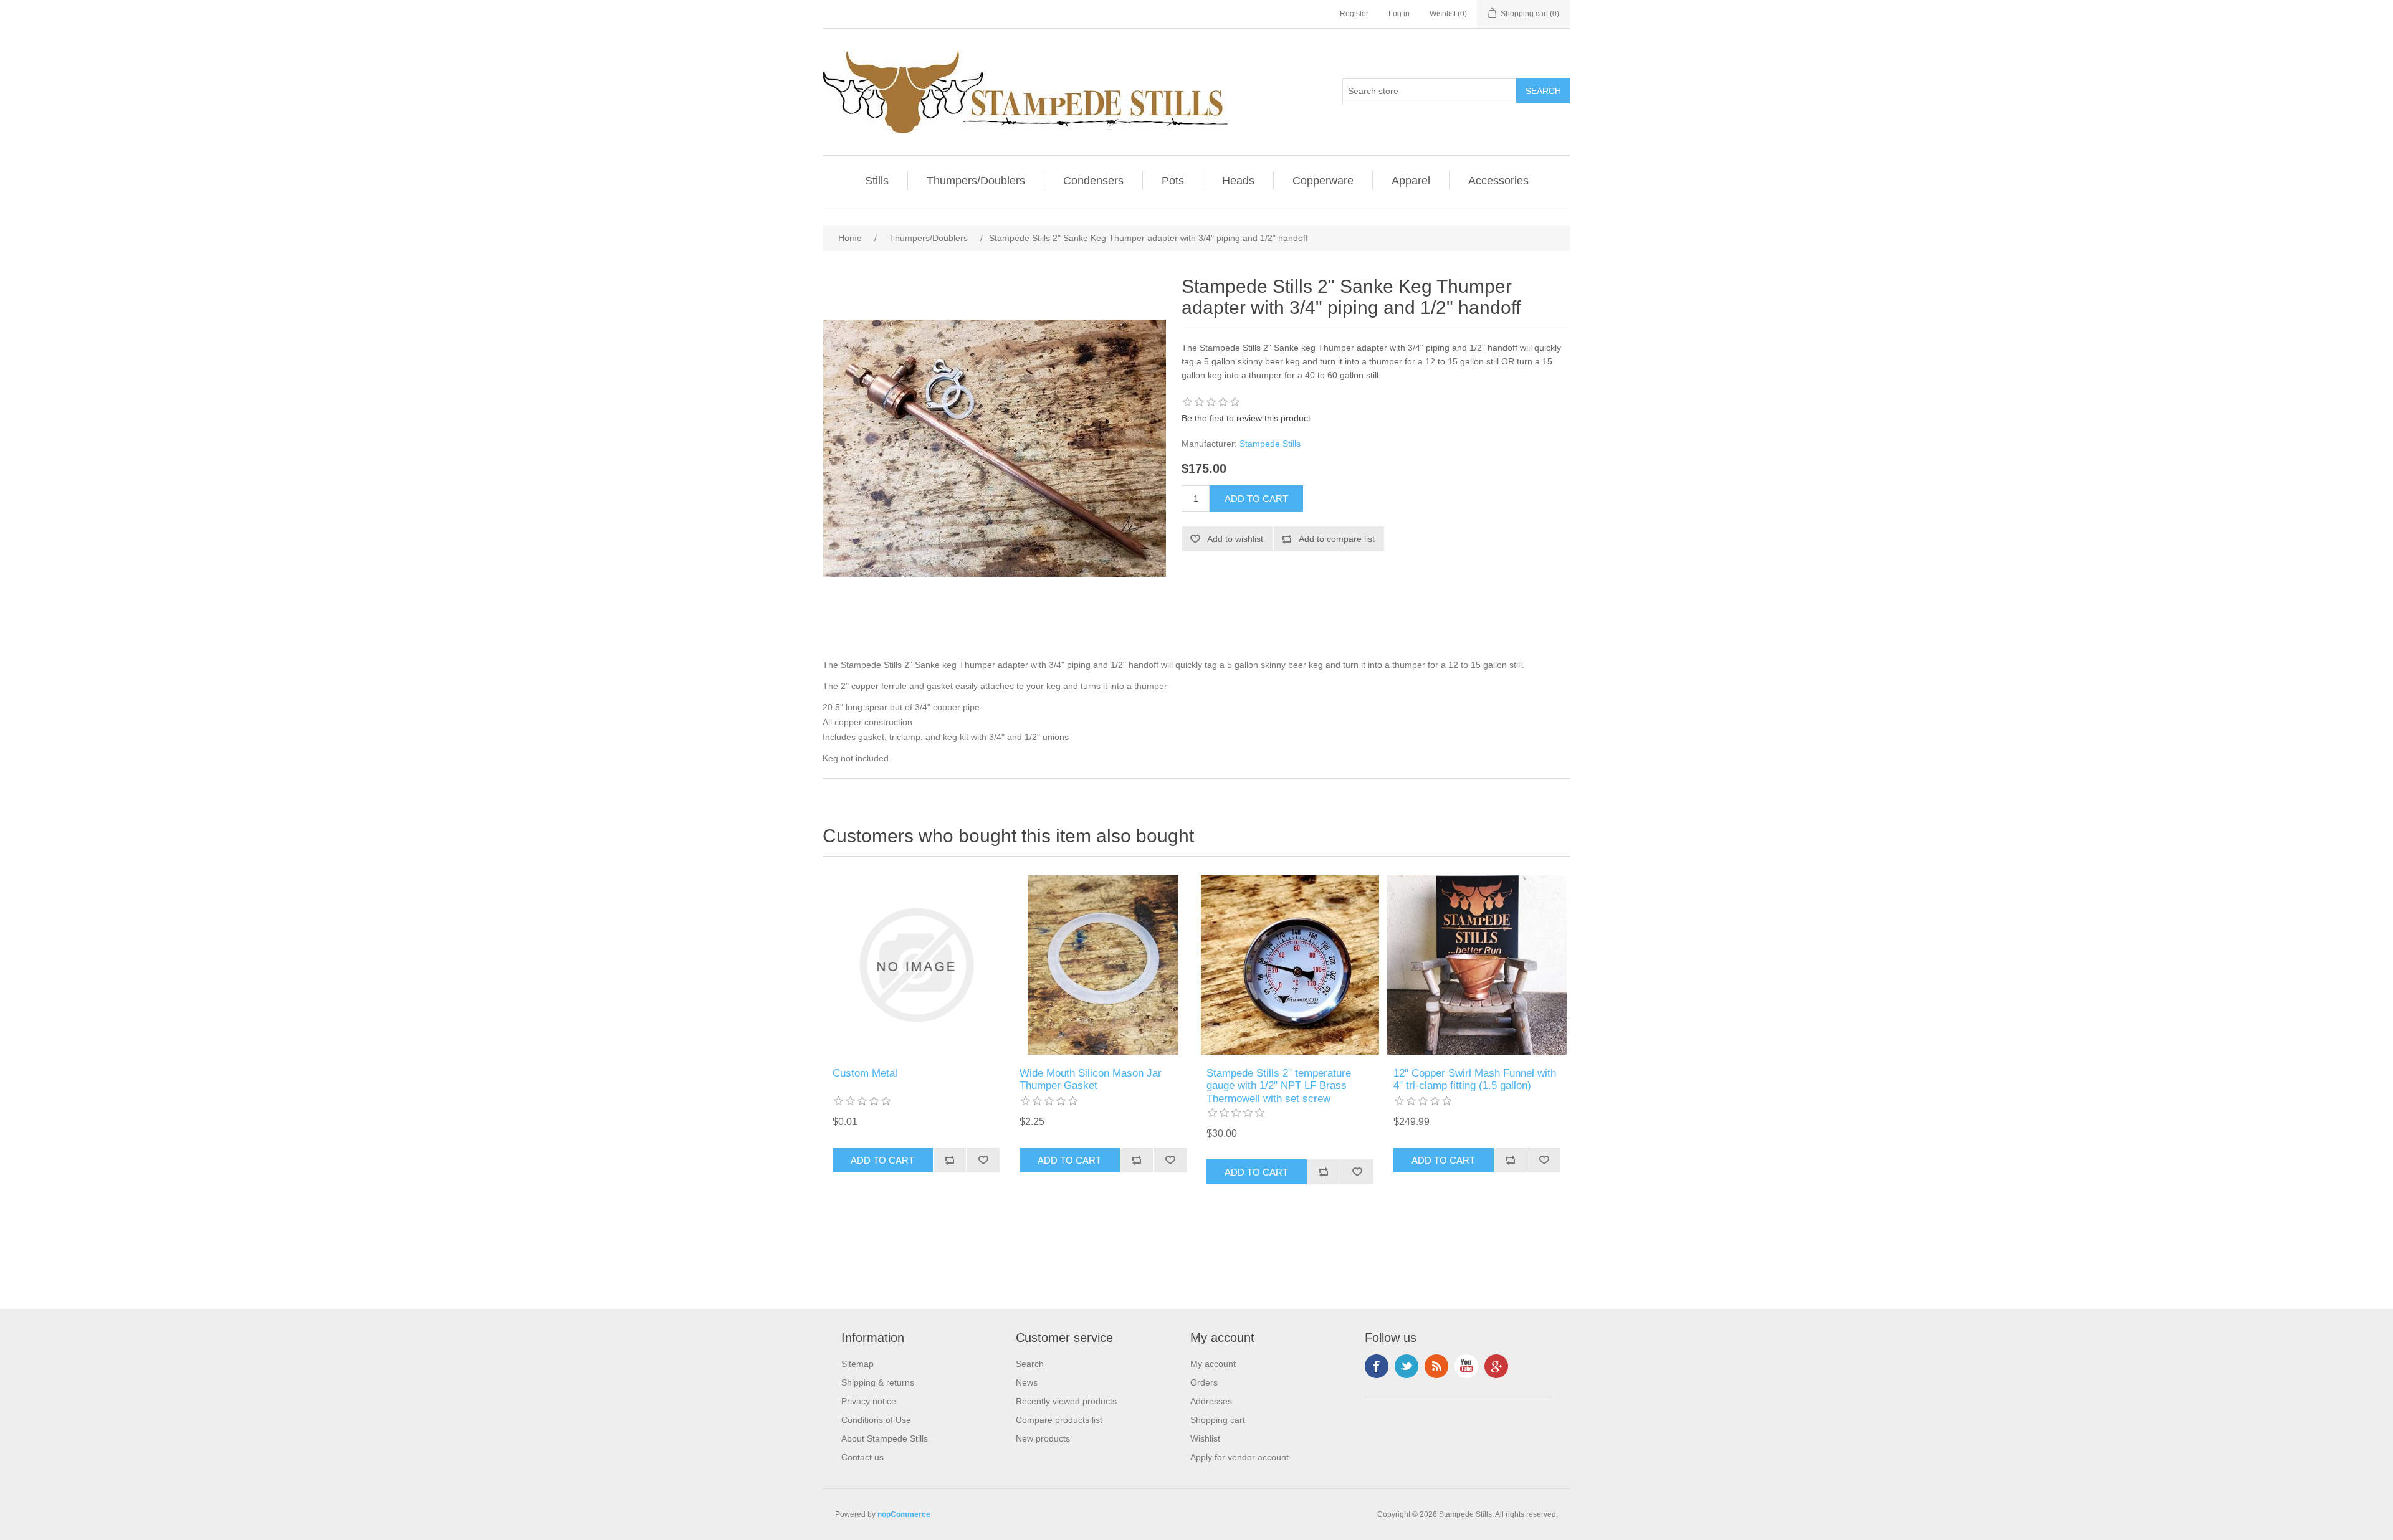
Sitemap (857, 1364)
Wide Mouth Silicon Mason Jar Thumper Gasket (1091, 1079)
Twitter (1407, 1366)
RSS (1436, 1366)
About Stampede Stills (885, 1438)
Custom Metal (865, 1073)
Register (1354, 14)
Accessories (1498, 181)
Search (1030, 1364)
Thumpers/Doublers (976, 181)
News (1027, 1382)
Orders (1204, 1382)
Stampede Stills (1270, 444)
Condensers (1093, 181)
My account (1213, 1364)
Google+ (1496, 1366)
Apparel (1411, 181)
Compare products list (1059, 1420)
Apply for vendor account (1239, 1457)
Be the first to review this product (1246, 418)
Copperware (1323, 181)
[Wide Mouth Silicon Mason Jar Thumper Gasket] (1103, 965)
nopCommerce (904, 1514)
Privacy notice (869, 1401)
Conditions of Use (876, 1420)
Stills (877, 181)
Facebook (1377, 1366)
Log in (1399, 14)
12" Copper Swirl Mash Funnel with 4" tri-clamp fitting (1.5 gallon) (1475, 1079)
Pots (1173, 181)
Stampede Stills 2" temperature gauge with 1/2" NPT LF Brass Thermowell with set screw (1279, 1086)
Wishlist (1205, 1438)
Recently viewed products (1066, 1401)
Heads (1238, 181)
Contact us (862, 1457)
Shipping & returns (878, 1382)
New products (1043, 1438)
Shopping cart (1218, 1420)
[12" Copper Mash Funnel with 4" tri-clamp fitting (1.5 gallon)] (1477, 965)
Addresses (1211, 1401)
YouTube (1466, 1366)
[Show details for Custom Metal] (916, 965)
